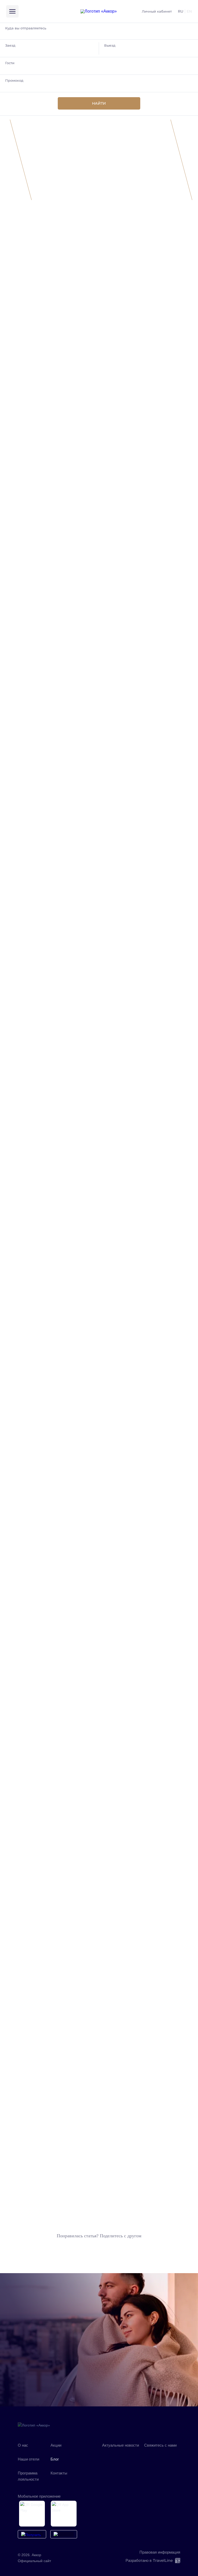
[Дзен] (121, 2453)
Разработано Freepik (51, 657)
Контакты (59, 2473)
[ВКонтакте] (107, 2453)
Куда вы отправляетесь (26, 28)
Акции (56, 2445)
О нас (23, 2445)
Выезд (110, 45)
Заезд (10, 45)
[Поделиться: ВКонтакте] (86, 2249)
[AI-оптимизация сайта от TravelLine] (177, 2561)
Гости (10, 63)
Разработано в (149, 2560)
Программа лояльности (28, 2476)
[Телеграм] (135, 2453)
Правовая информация (160, 2552)
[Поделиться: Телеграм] (112, 2249)
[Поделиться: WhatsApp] (99, 2249)
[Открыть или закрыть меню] (12, 11)
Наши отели (28, 2459)
